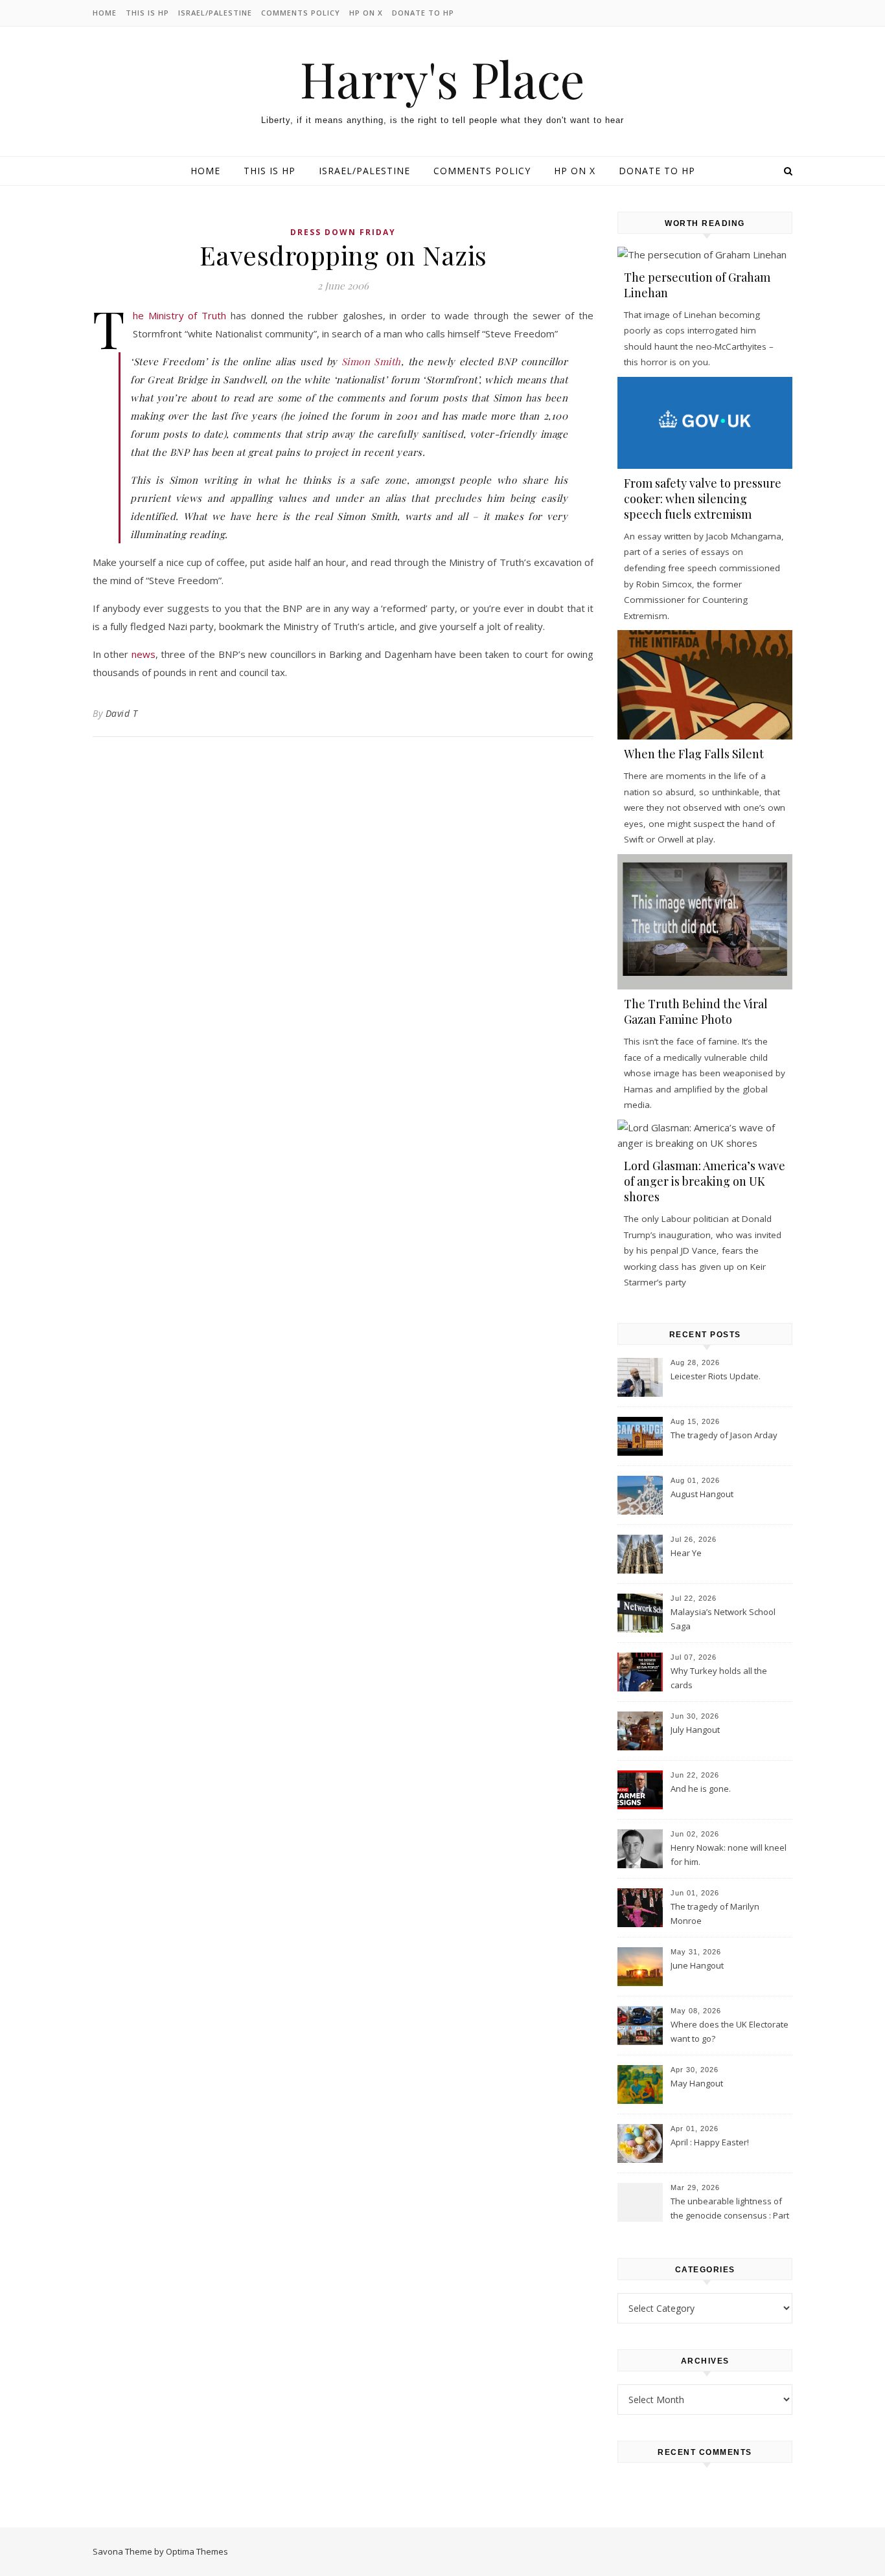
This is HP (147, 13)
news (144, 654)
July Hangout (695, 1730)
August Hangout (702, 1494)
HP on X (366, 13)
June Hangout (697, 1965)
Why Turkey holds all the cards (719, 1678)
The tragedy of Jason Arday (724, 1435)
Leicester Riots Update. (716, 1376)
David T (122, 713)
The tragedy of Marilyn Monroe (715, 1914)
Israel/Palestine (215, 13)
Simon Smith (371, 361)
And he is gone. (701, 1789)
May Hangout (697, 2083)
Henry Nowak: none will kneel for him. (729, 1855)
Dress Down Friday (343, 232)
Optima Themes (197, 2551)
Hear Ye (686, 1553)
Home (105, 13)
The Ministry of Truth (179, 315)
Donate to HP (423, 13)
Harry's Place (442, 79)
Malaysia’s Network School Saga (723, 1619)
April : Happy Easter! (710, 2142)
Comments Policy (301, 13)
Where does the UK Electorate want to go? (730, 2031)
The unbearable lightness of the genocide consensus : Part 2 (730, 2209)
